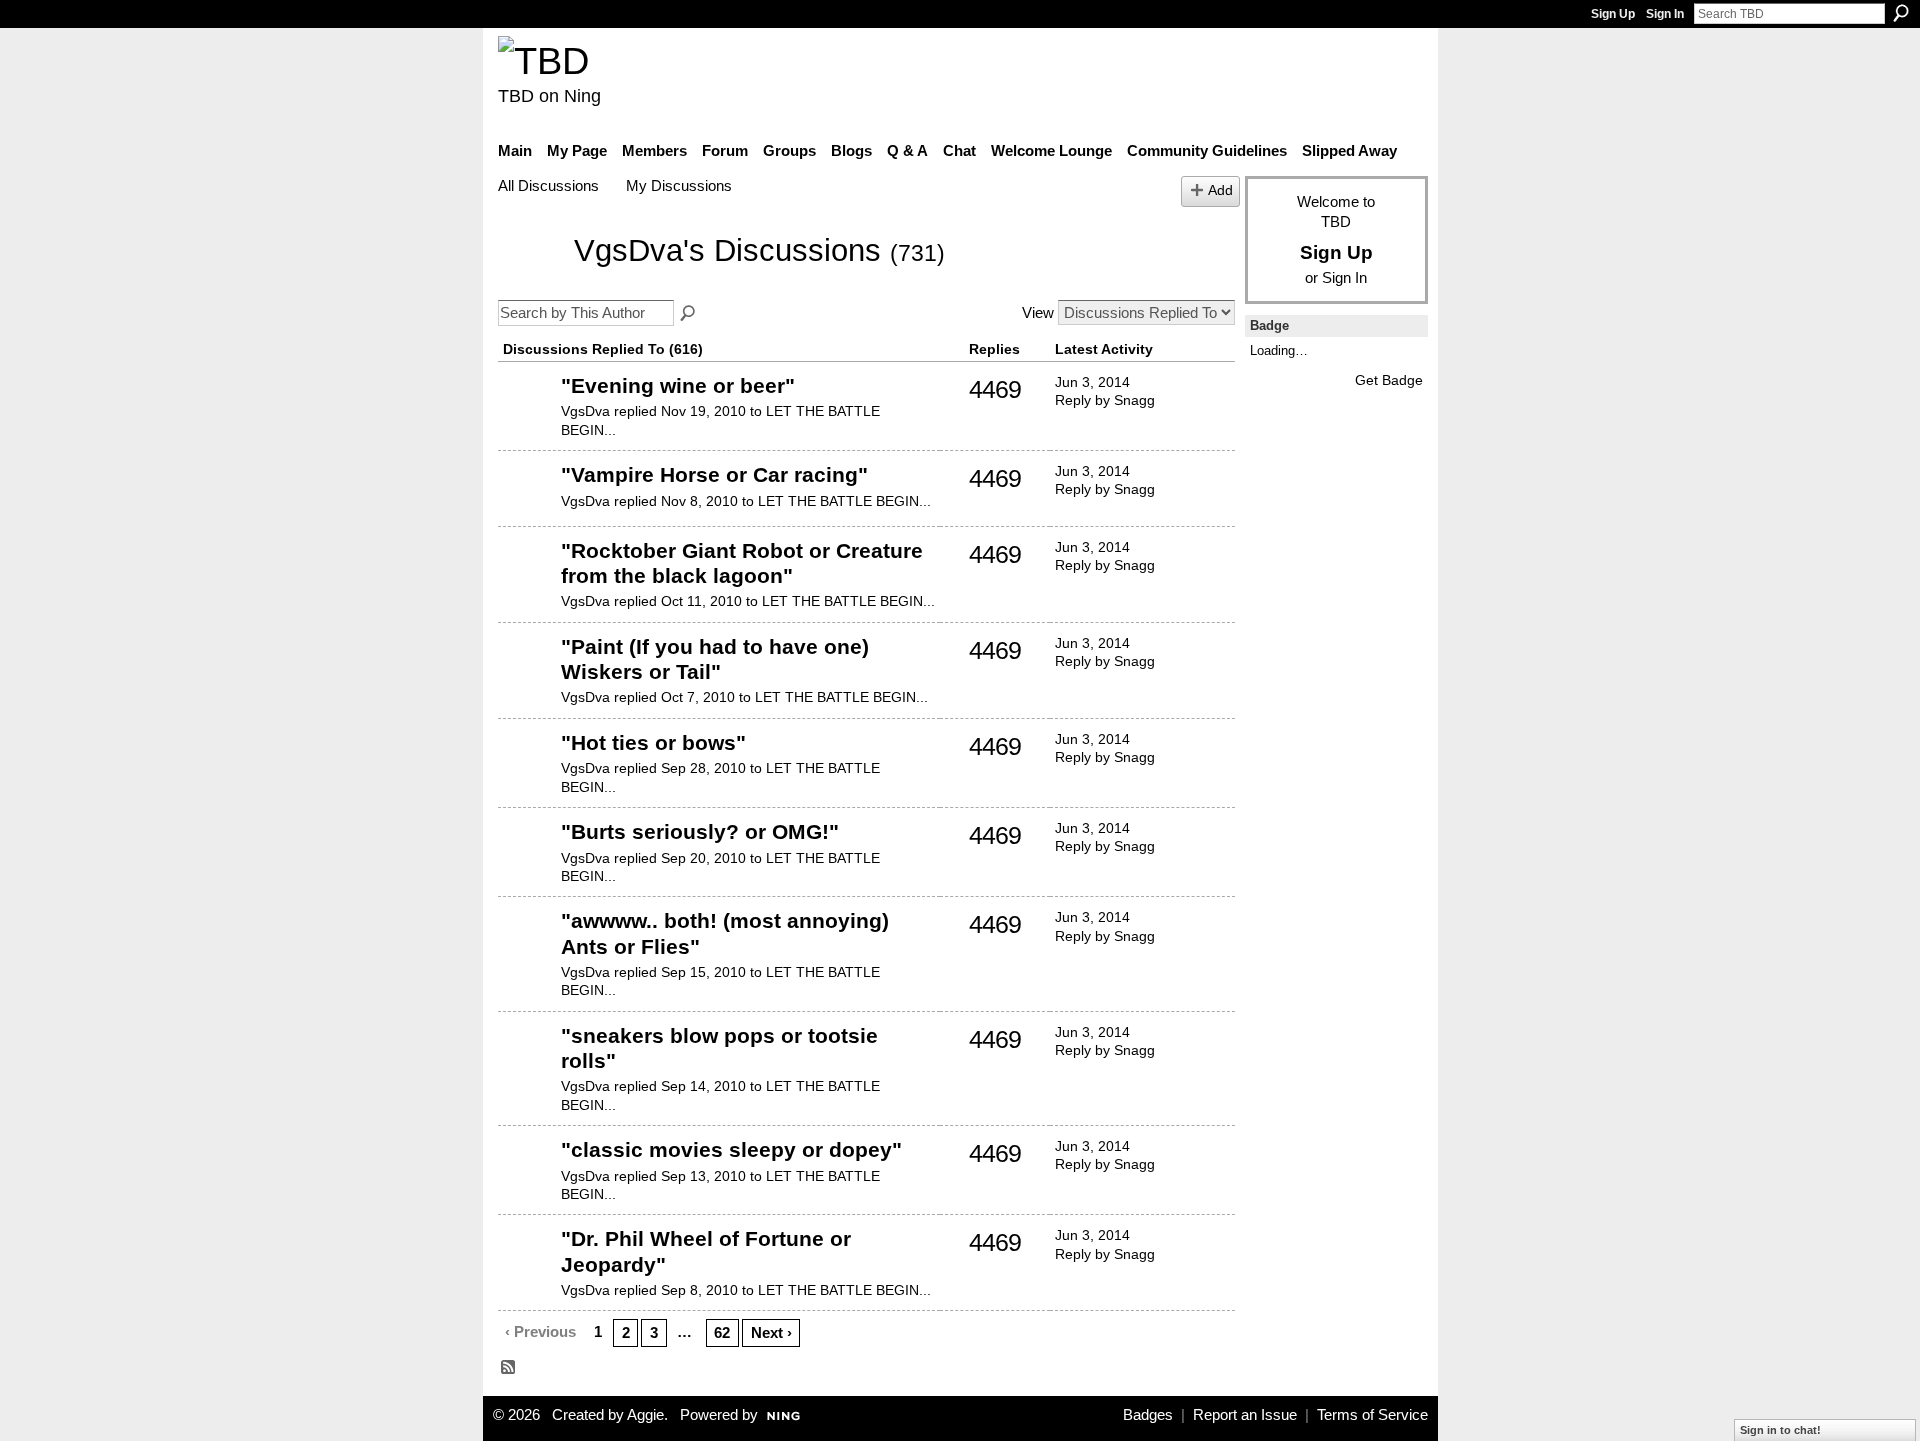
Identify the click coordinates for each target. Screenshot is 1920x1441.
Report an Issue (1245, 1415)
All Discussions (548, 185)
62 (722, 1332)
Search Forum (689, 314)
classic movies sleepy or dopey (731, 1149)
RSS (509, 1368)
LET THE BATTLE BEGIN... (844, 501)
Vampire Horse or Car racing (714, 474)
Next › (771, 1332)
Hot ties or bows (653, 742)
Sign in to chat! (1780, 1430)
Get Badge (1389, 380)
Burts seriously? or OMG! (700, 831)
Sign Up (1613, 14)
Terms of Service (1372, 1415)
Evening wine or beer (678, 385)
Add (1220, 190)
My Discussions (679, 185)
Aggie (645, 1415)
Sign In (1665, 14)
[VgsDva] (530, 280)
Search (1901, 13)
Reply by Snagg (1105, 400)
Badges (1148, 1415)
